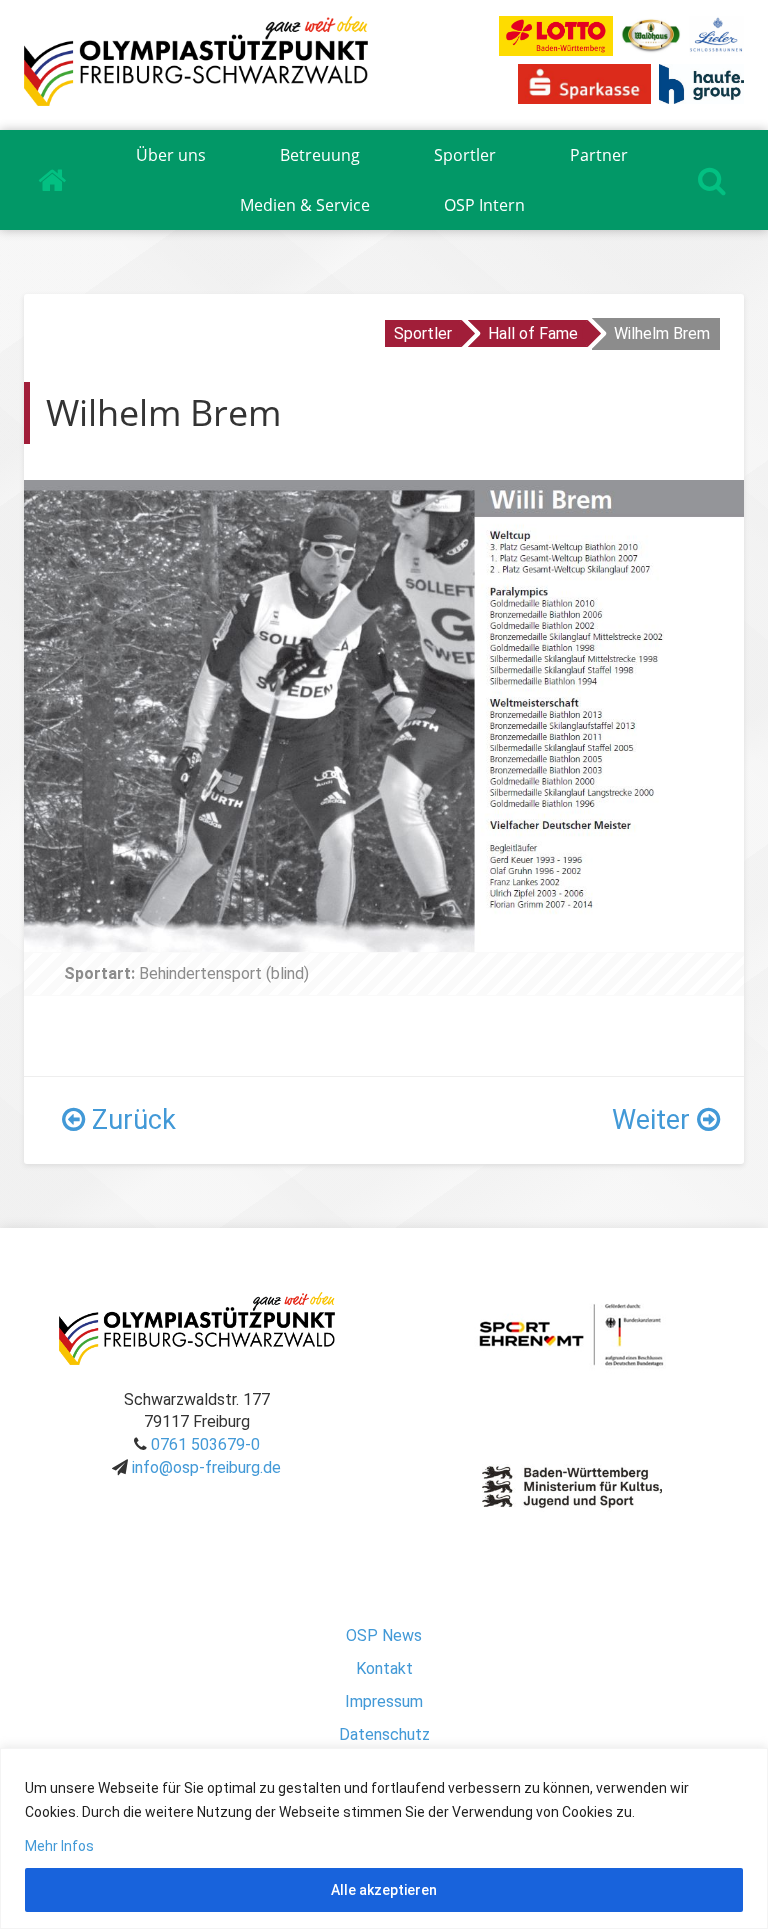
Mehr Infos (59, 1846)
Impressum (384, 1701)
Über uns (171, 155)
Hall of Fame (533, 333)
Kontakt (384, 1668)
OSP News (384, 1635)
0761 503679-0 (205, 1444)
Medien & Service (305, 205)
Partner (599, 155)
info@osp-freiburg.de (206, 1467)
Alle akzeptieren (384, 1890)
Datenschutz (384, 1734)
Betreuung (320, 155)
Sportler (465, 155)
